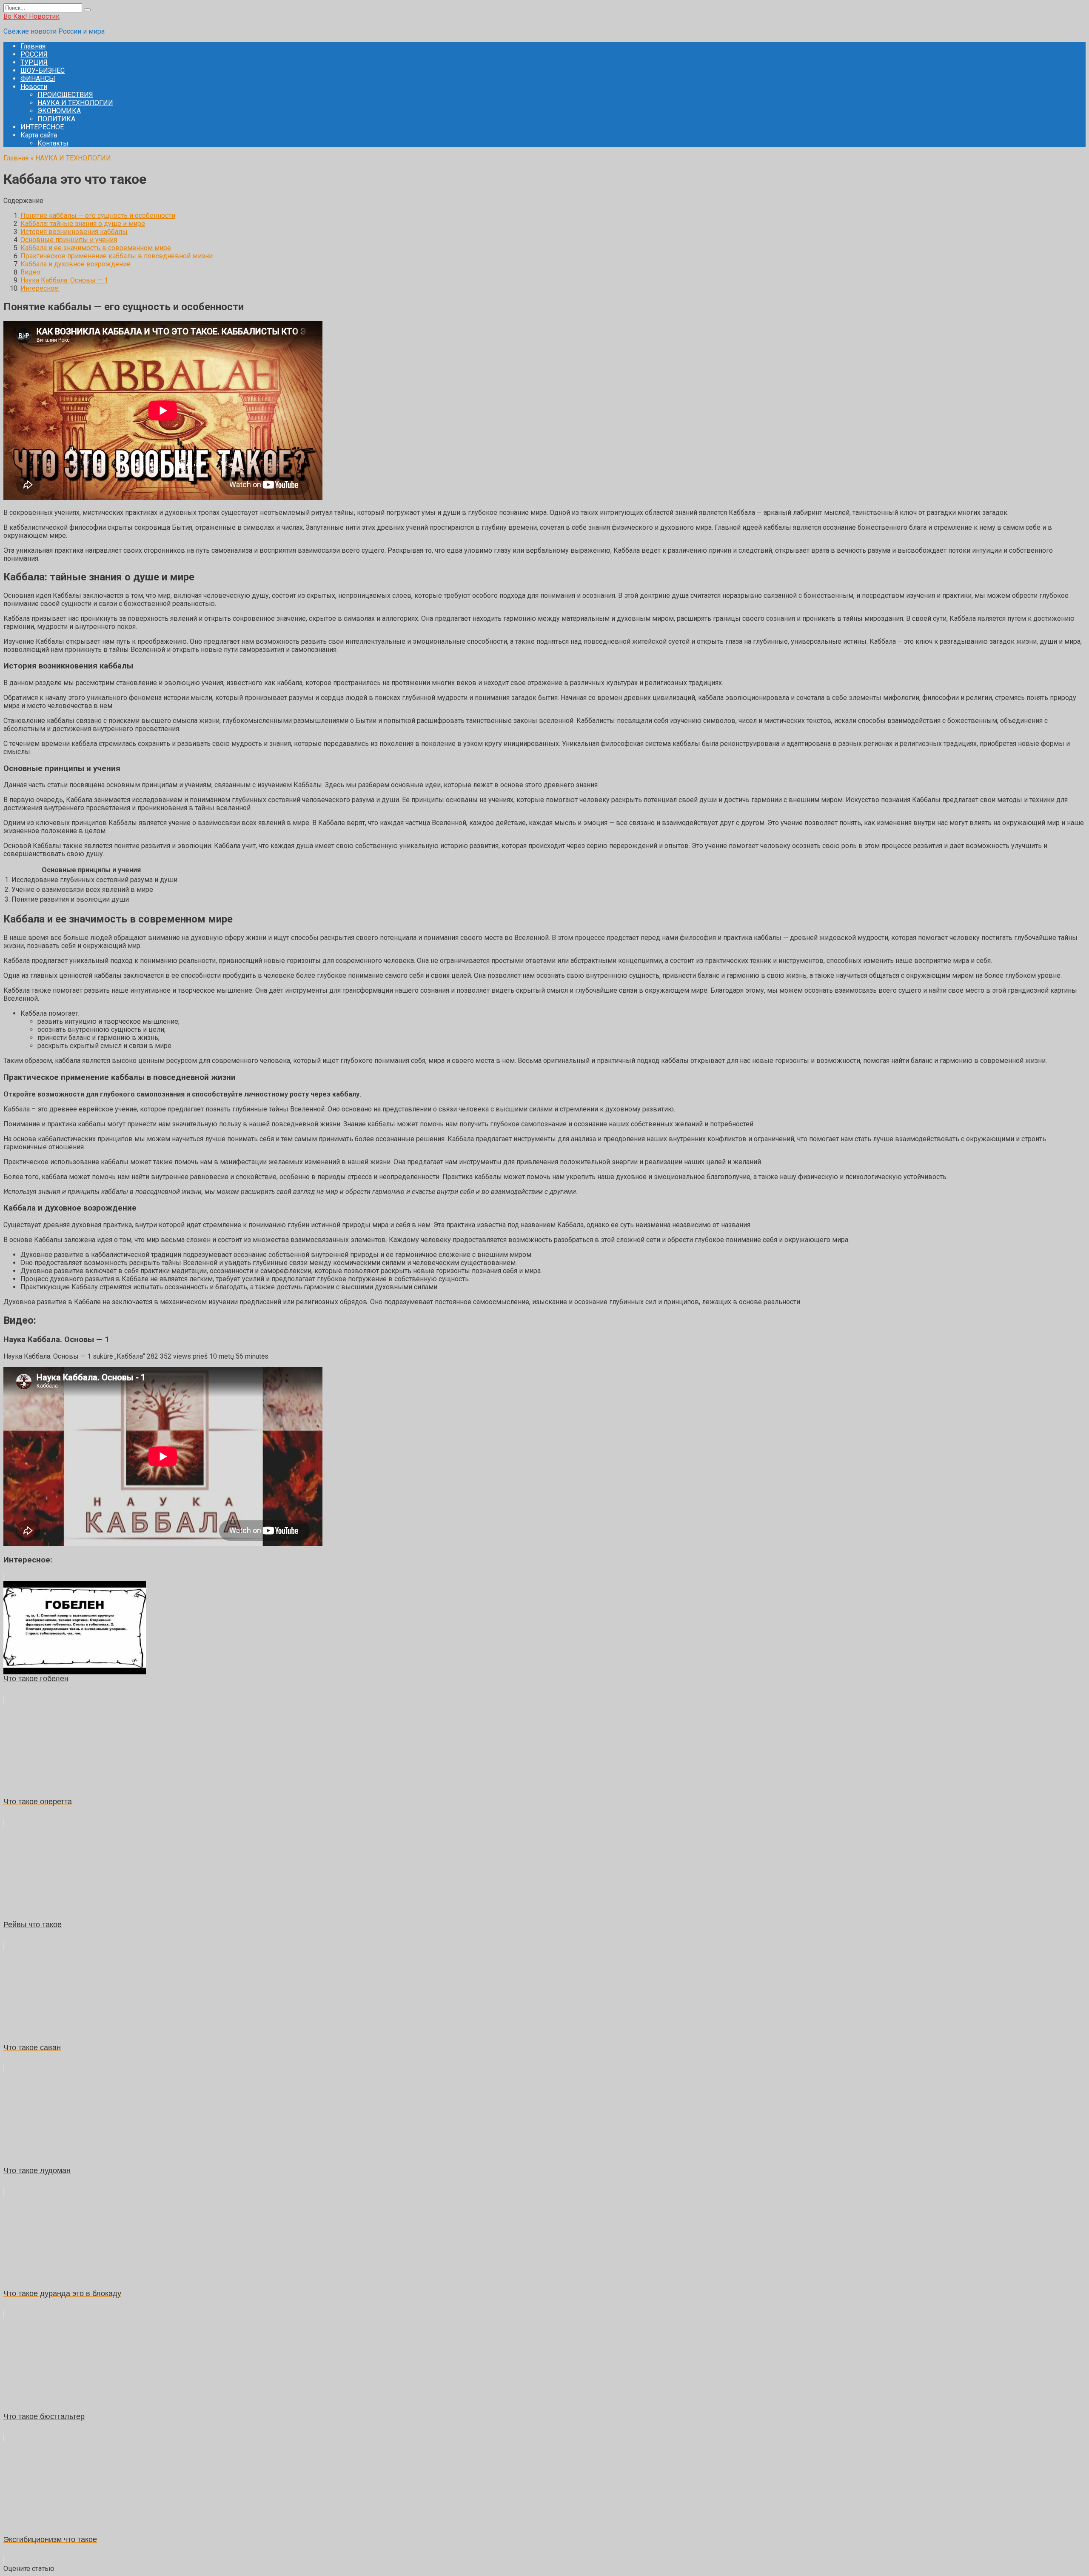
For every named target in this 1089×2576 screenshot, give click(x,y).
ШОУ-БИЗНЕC (43, 70)
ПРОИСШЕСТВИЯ (65, 95)
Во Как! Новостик (31, 16)
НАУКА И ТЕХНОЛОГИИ (75, 103)
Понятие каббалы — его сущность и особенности (98, 216)
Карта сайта (39, 135)
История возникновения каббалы (74, 232)
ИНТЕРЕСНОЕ (42, 127)
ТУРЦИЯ (34, 62)
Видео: (31, 272)
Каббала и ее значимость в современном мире (96, 248)
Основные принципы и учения (69, 240)
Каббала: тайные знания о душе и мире (83, 224)
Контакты (53, 143)
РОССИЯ (34, 54)
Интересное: (40, 288)
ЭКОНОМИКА (59, 111)
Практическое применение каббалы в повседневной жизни (117, 256)
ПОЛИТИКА (56, 119)
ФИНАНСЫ (38, 79)
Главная (33, 46)
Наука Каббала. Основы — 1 (64, 280)
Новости (34, 87)
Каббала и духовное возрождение (76, 264)
